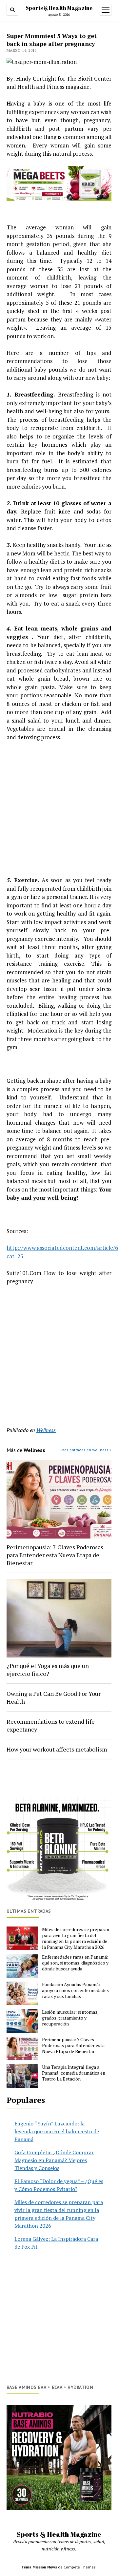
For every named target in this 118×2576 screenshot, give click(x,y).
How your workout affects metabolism (57, 1749)
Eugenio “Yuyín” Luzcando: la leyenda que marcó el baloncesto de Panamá (57, 2131)
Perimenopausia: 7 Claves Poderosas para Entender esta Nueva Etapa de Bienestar (55, 1555)
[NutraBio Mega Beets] (59, 199)
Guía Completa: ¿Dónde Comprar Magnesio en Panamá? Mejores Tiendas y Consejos (54, 2160)
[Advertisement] (59, 809)
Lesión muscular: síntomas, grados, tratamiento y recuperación (70, 2018)
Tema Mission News (39, 2567)
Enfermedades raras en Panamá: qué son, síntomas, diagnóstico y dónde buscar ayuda (75, 1963)
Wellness (46, 1430)
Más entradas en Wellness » (86, 1450)
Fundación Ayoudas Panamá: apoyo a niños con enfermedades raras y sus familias (75, 1990)
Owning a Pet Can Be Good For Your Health (54, 1697)
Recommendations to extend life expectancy (51, 1725)
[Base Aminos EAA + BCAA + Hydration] (59, 2458)
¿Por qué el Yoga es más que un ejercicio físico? (48, 1670)
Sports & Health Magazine (59, 8)
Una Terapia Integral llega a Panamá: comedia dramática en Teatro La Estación (74, 2073)
